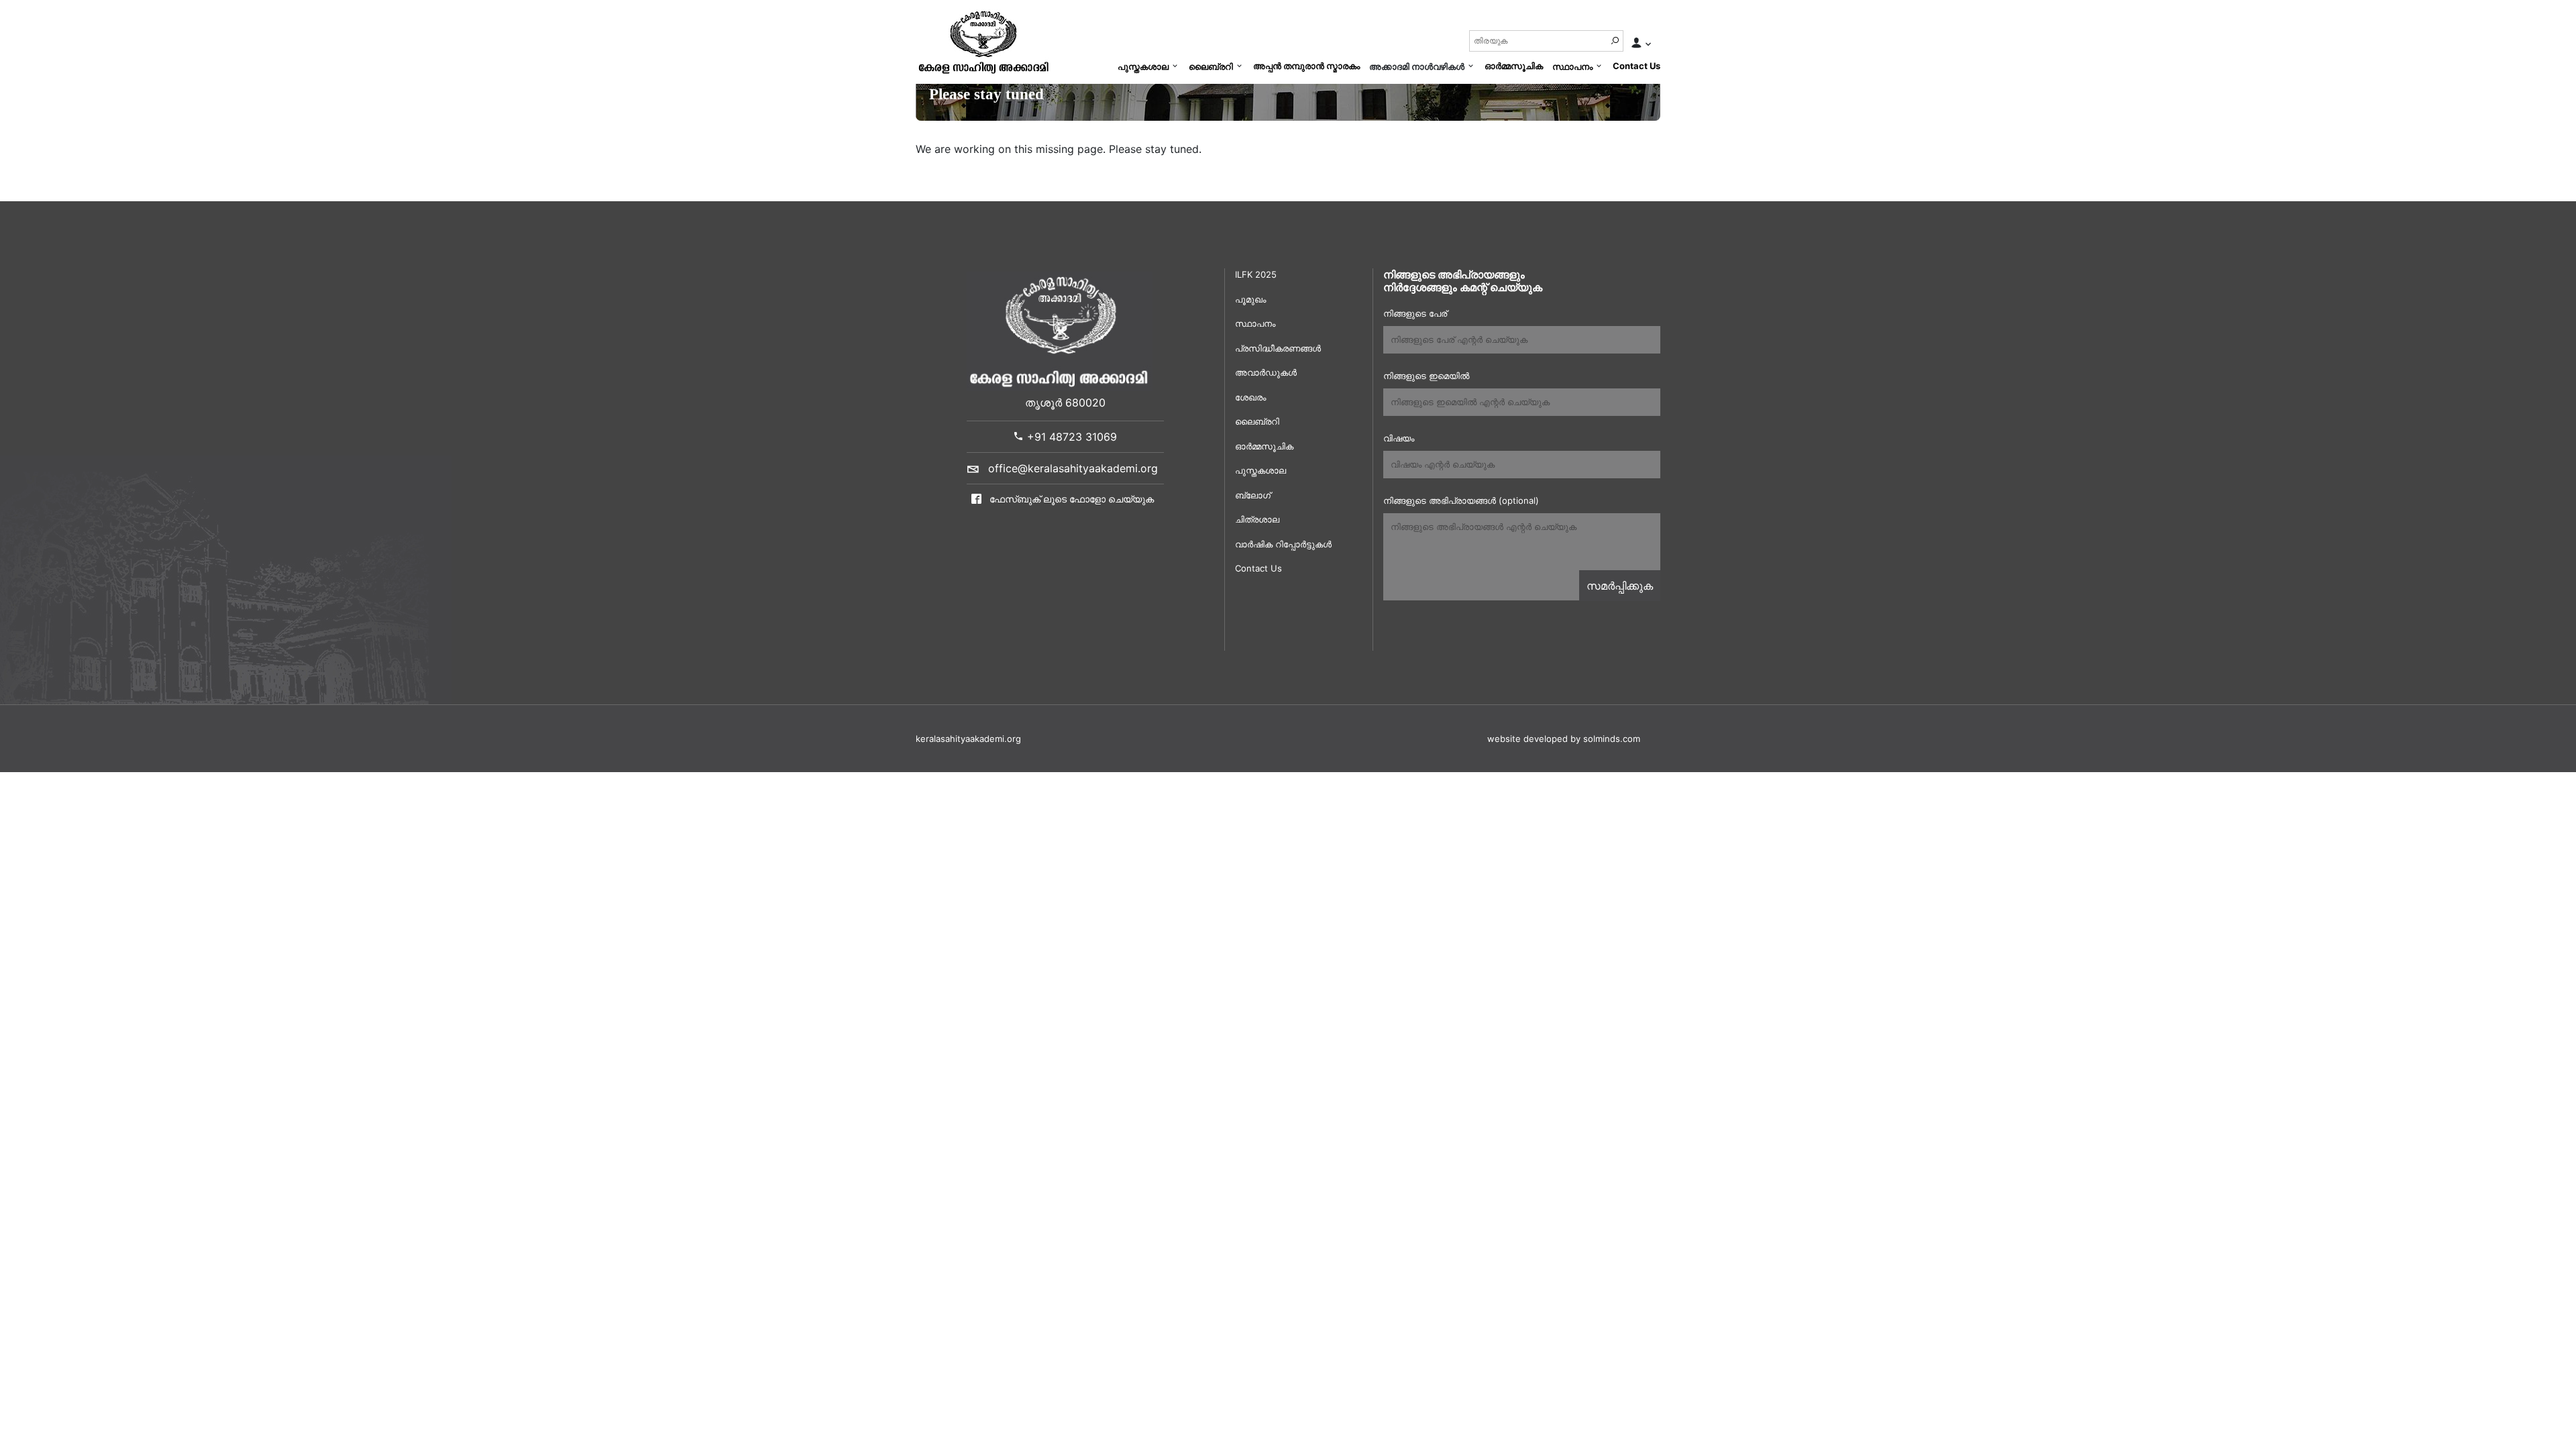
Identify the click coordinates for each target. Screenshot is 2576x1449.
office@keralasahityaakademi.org (1073, 468)
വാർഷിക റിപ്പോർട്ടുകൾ (1283, 544)
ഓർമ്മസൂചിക (1514, 66)
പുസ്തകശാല (1143, 66)
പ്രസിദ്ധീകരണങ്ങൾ (1278, 348)
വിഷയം (1399, 438)
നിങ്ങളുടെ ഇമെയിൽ (1426, 376)
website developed (1527, 739)
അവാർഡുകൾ (1266, 372)
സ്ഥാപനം (1572, 66)
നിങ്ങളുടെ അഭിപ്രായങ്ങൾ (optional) (1461, 500)
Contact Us (1636, 66)
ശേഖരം (1250, 397)
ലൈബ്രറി (1211, 66)
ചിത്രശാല (1257, 519)
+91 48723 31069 (1070, 437)
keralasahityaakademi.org (968, 739)
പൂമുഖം (1250, 299)
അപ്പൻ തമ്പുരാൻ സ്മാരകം (1306, 66)
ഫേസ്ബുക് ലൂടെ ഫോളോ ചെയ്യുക (1070, 499)
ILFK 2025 (1256, 274)
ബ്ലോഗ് (1253, 495)
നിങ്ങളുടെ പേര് (1415, 313)
